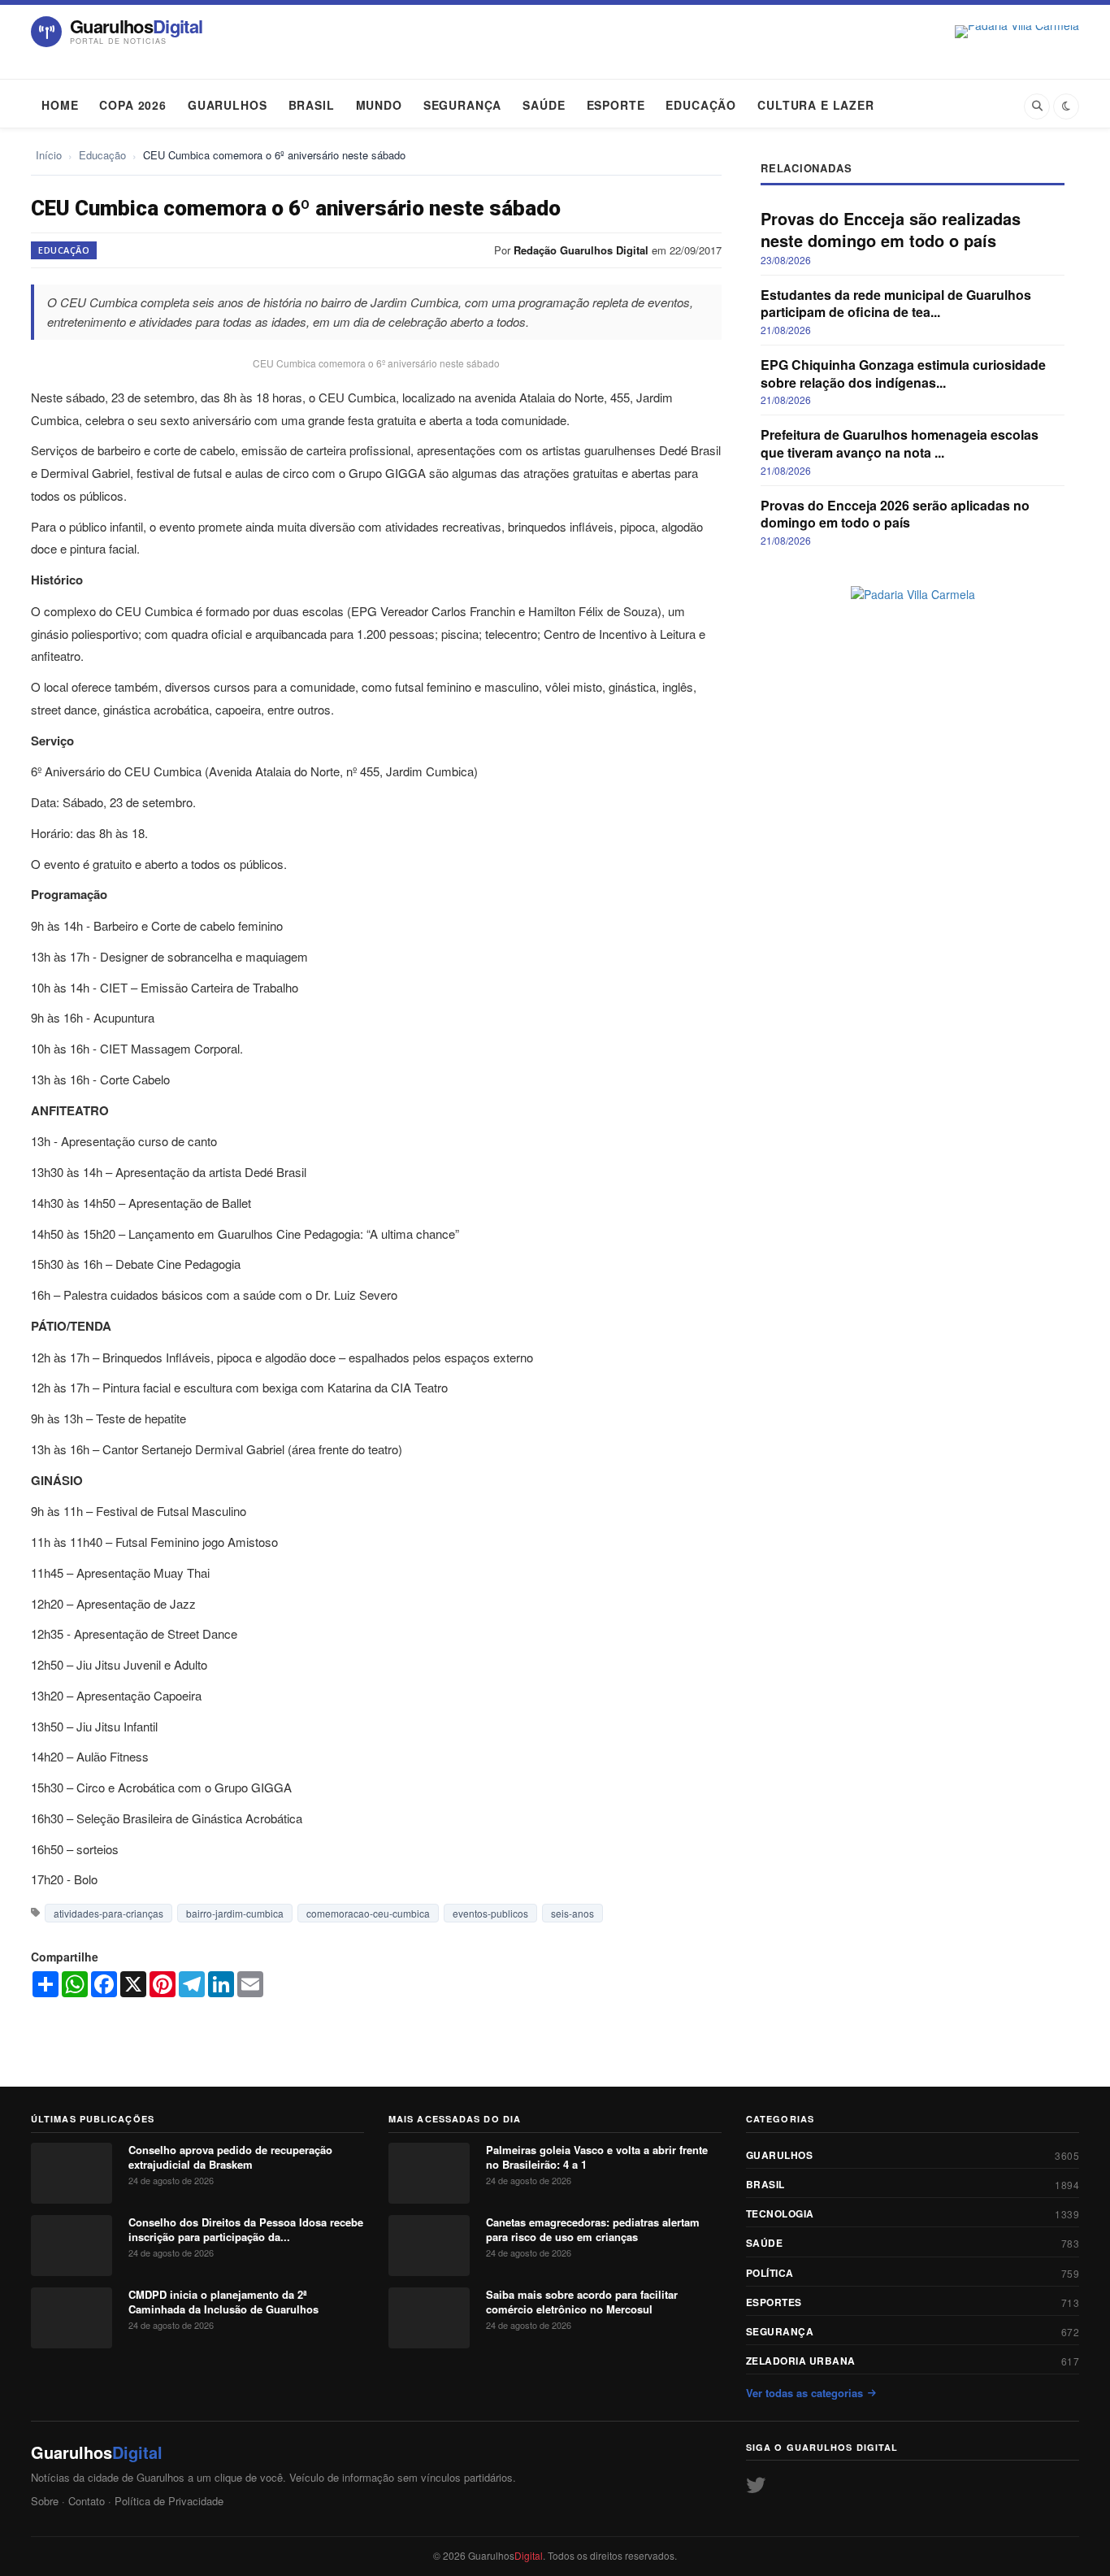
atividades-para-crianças (108, 1913)
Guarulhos (228, 105)
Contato (87, 2501)
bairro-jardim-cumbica (235, 1913)
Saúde (544, 105)
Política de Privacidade (169, 2501)
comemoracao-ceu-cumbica (368, 1913)
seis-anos (572, 1913)
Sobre (45, 2501)
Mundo (379, 105)
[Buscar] (1037, 106)
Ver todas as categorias (804, 2393)
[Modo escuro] (1066, 106)
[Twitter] (756, 2484)
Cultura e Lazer (816, 105)
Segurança (463, 105)
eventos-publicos (490, 1913)
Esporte (616, 105)
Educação (701, 105)
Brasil (312, 105)
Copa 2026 (133, 105)
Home (60, 105)
